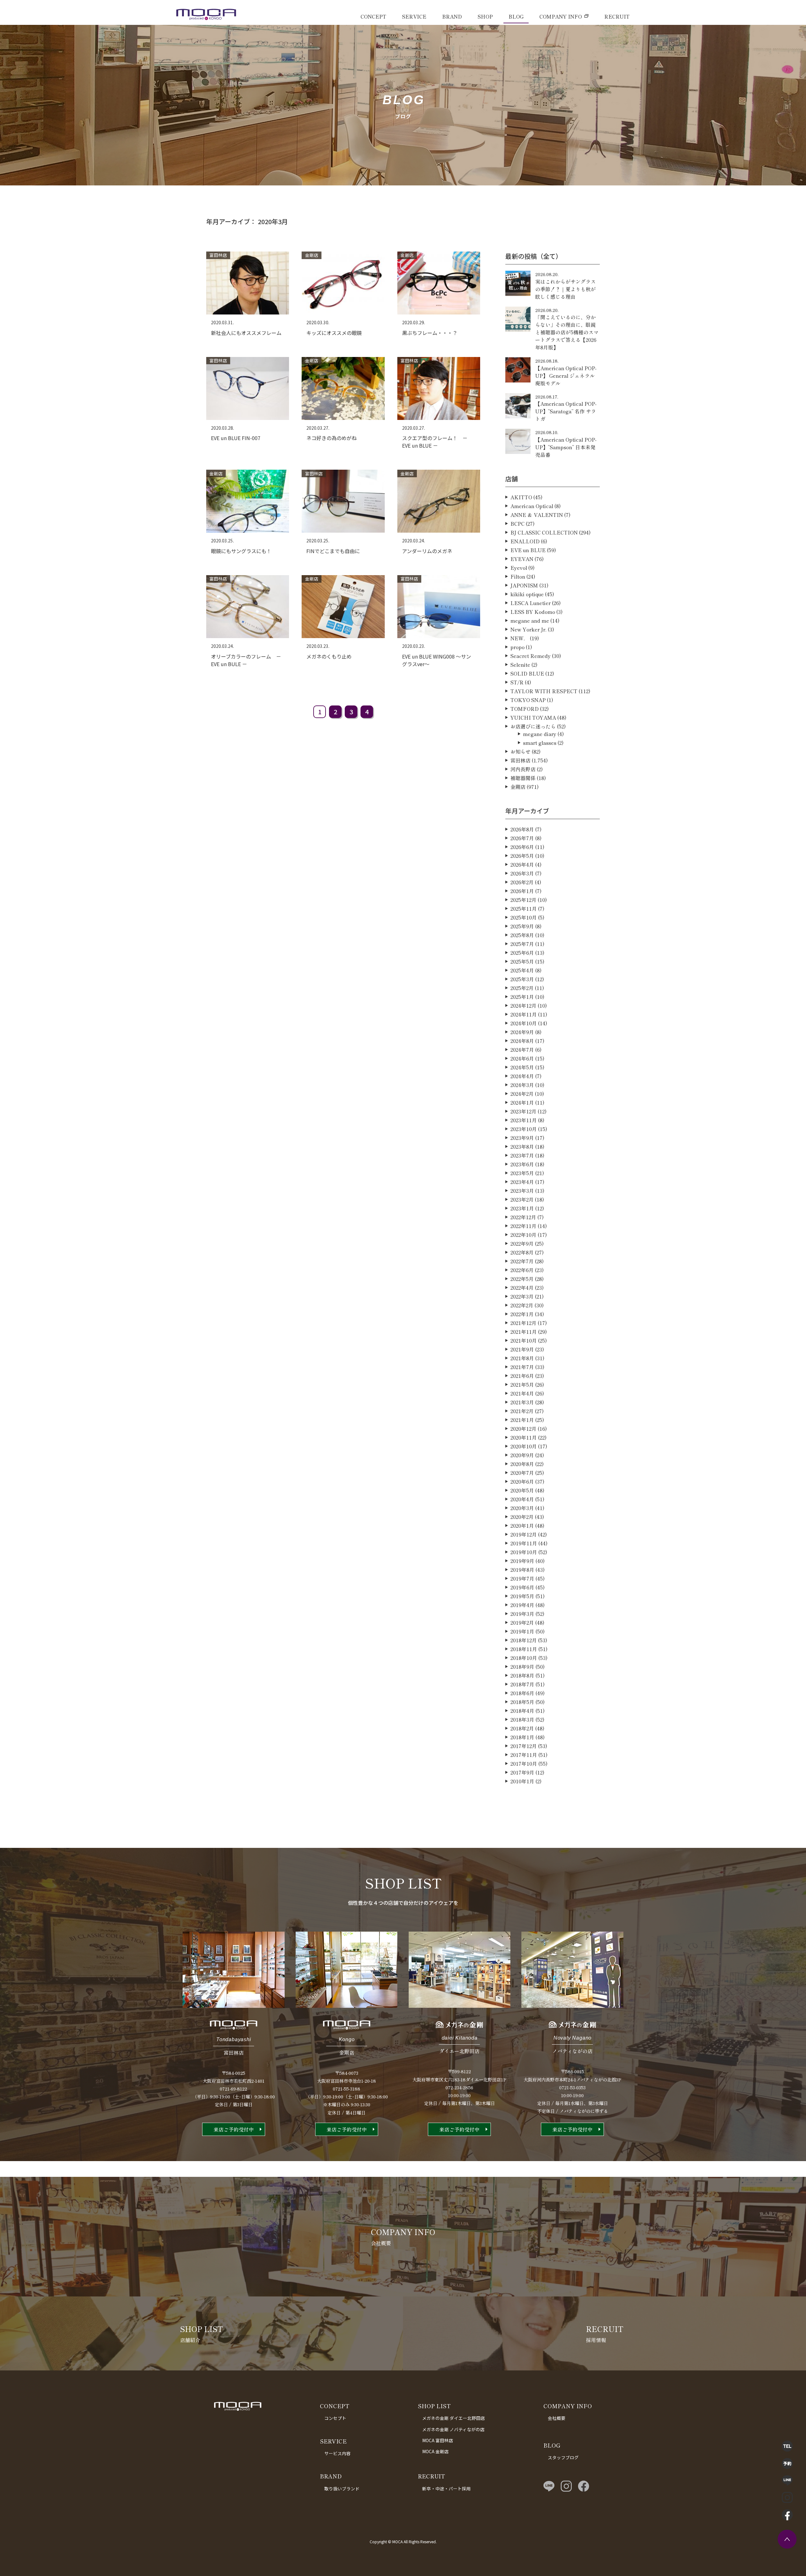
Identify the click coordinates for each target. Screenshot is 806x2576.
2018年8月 (522, 1675)
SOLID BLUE (527, 673)
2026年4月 (522, 864)
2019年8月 (522, 1570)
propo (517, 647)
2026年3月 (522, 873)
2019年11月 (524, 1543)
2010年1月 (522, 1781)
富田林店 (520, 760)
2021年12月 (523, 1323)
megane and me (530, 620)
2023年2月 (522, 1199)
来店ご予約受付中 (234, 2129)
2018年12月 (524, 1640)
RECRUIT (617, 16)
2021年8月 (522, 1358)
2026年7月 (522, 838)
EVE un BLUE (528, 550)
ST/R (517, 682)
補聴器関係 (523, 778)
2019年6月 (522, 1587)
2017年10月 (524, 1764)
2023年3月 (522, 1191)
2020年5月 (522, 1490)
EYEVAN (522, 559)
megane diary (540, 734)
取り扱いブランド (342, 2488)
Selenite (520, 665)
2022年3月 (522, 1296)
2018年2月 (522, 1728)
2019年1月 (522, 1631)
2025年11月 (524, 909)
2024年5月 (522, 1067)
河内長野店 (523, 769)
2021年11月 (524, 1332)
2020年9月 (522, 1455)
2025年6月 (522, 953)
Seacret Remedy (531, 656)
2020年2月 (522, 1517)
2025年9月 (522, 926)
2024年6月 (522, 1058)
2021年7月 (522, 1367)
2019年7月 (522, 1578)
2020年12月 (523, 1429)
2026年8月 (522, 829)
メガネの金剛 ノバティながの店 (453, 2429)
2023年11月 (524, 1120)
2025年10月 (524, 917)
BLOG (516, 16)
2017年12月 (524, 1746)
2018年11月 (524, 1649)
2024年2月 (522, 1094)
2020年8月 (522, 1464)
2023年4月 (522, 1182)
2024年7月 (522, 1050)
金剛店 (518, 787)
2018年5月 (522, 1702)
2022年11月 (523, 1226)
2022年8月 (522, 1252)
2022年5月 (522, 1279)
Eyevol (519, 568)
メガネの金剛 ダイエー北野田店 (454, 2418)
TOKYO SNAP (528, 700)
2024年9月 (522, 1032)
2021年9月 (522, 1349)
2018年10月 (524, 1658)
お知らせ (520, 751)
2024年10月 (524, 1023)
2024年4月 (522, 1076)
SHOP (485, 16)
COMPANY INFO (561, 16)
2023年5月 (522, 1173)
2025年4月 (522, 970)
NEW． (519, 638)
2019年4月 (522, 1605)
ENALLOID (525, 541)
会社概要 (557, 2418)
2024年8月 (522, 1041)
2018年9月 (522, 1667)
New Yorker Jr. (528, 629)
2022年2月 (522, 1305)
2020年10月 (524, 1446)
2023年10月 (524, 1129)
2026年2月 (522, 882)
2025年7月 (522, 944)
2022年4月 (522, 1288)
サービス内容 (338, 2453)
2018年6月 (522, 1693)
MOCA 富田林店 (438, 2440)
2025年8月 (522, 935)
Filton (518, 576)
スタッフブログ (563, 2457)
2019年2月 (522, 1622)
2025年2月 (522, 988)
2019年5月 (522, 1596)
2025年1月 (522, 997)
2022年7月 (522, 1261)
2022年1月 (522, 1314)
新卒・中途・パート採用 (446, 2488)
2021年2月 (522, 1411)
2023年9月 (522, 1138)
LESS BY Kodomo (533, 612)
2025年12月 (523, 900)
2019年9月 (522, 1561)
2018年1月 (522, 1737)
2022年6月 (522, 1270)
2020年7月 (522, 1473)
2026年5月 (522, 856)
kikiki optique (527, 594)
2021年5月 (522, 1384)
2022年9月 (522, 1243)
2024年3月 (522, 1085)
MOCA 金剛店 (435, 2451)
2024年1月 (522, 1102)
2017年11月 (524, 1755)
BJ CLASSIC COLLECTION (544, 532)
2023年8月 (522, 1146)
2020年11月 (524, 1437)
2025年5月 (522, 961)
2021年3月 (522, 1402)
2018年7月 (522, 1684)
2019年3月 (522, 1614)
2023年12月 (523, 1111)
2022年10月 (523, 1235)
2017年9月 (522, 1772)
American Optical (532, 506)
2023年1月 (522, 1208)
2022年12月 (523, 1217)
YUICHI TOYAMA (533, 717)
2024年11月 (524, 1014)
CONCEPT (373, 16)
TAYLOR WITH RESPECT (544, 691)
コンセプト (335, 2418)
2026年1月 (522, 891)
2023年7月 (522, 1155)
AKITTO (521, 497)
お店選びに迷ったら (533, 726)
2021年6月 (522, 1376)
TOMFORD (525, 709)
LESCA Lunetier (531, 603)
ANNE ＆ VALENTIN (537, 515)
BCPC (517, 524)
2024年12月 (523, 1005)
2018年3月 (522, 1719)
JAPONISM (524, 585)
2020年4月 (522, 1499)
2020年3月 (522, 1508)
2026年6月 (522, 847)
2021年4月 (522, 1393)
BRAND (452, 16)
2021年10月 (524, 1340)
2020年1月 (522, 1526)
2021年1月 (522, 1420)
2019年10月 (524, 1552)
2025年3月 (522, 979)
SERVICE (414, 16)
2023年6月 (522, 1164)
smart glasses (540, 743)
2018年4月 (522, 1711)
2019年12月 (524, 1534)
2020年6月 (522, 1481)
